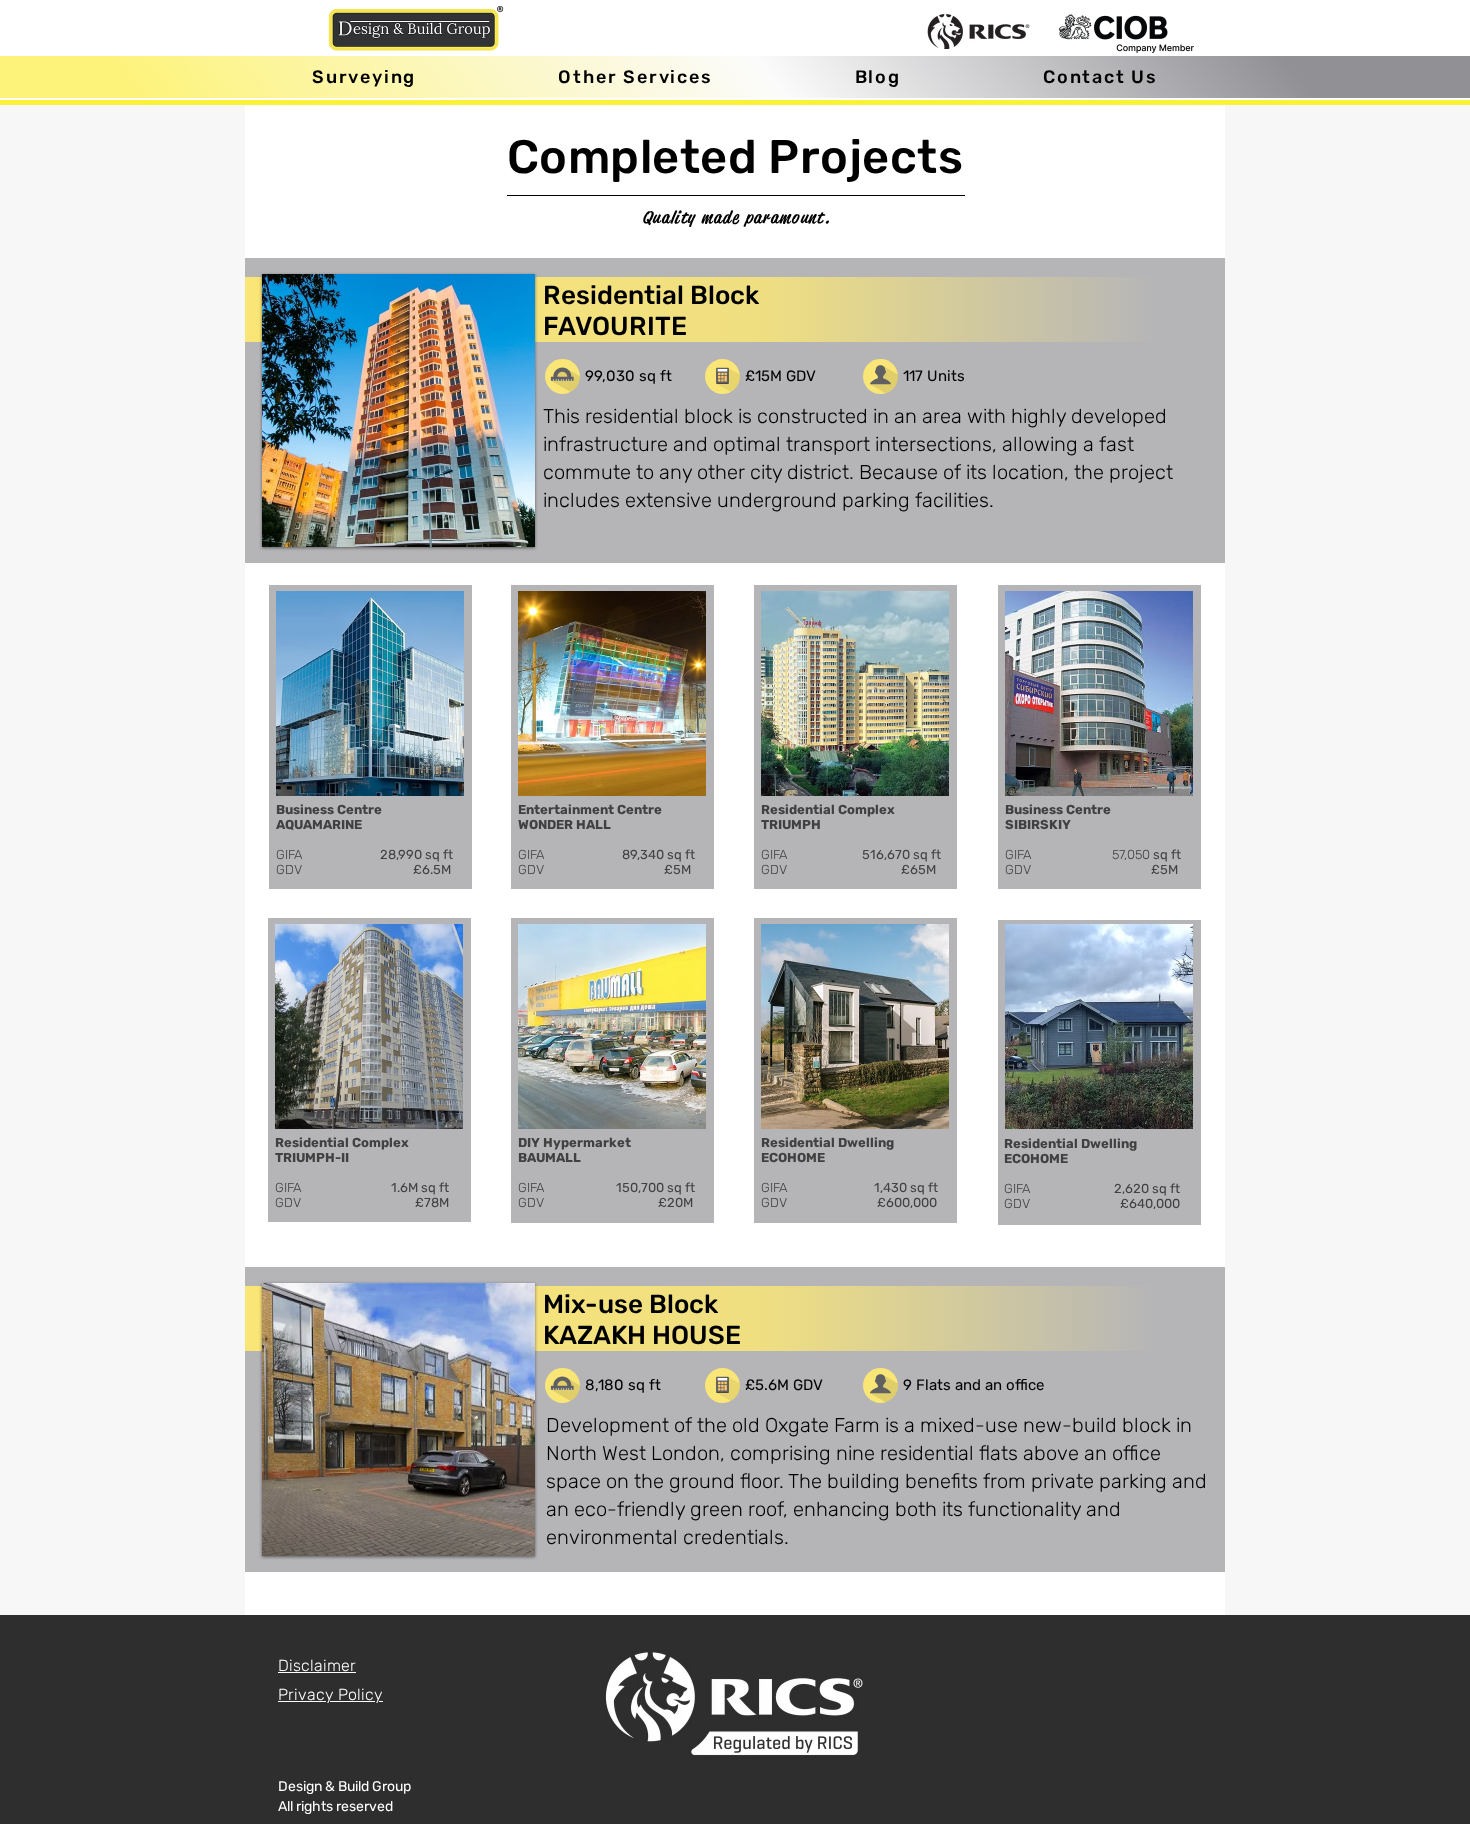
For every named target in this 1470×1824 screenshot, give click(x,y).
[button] (635, 77)
